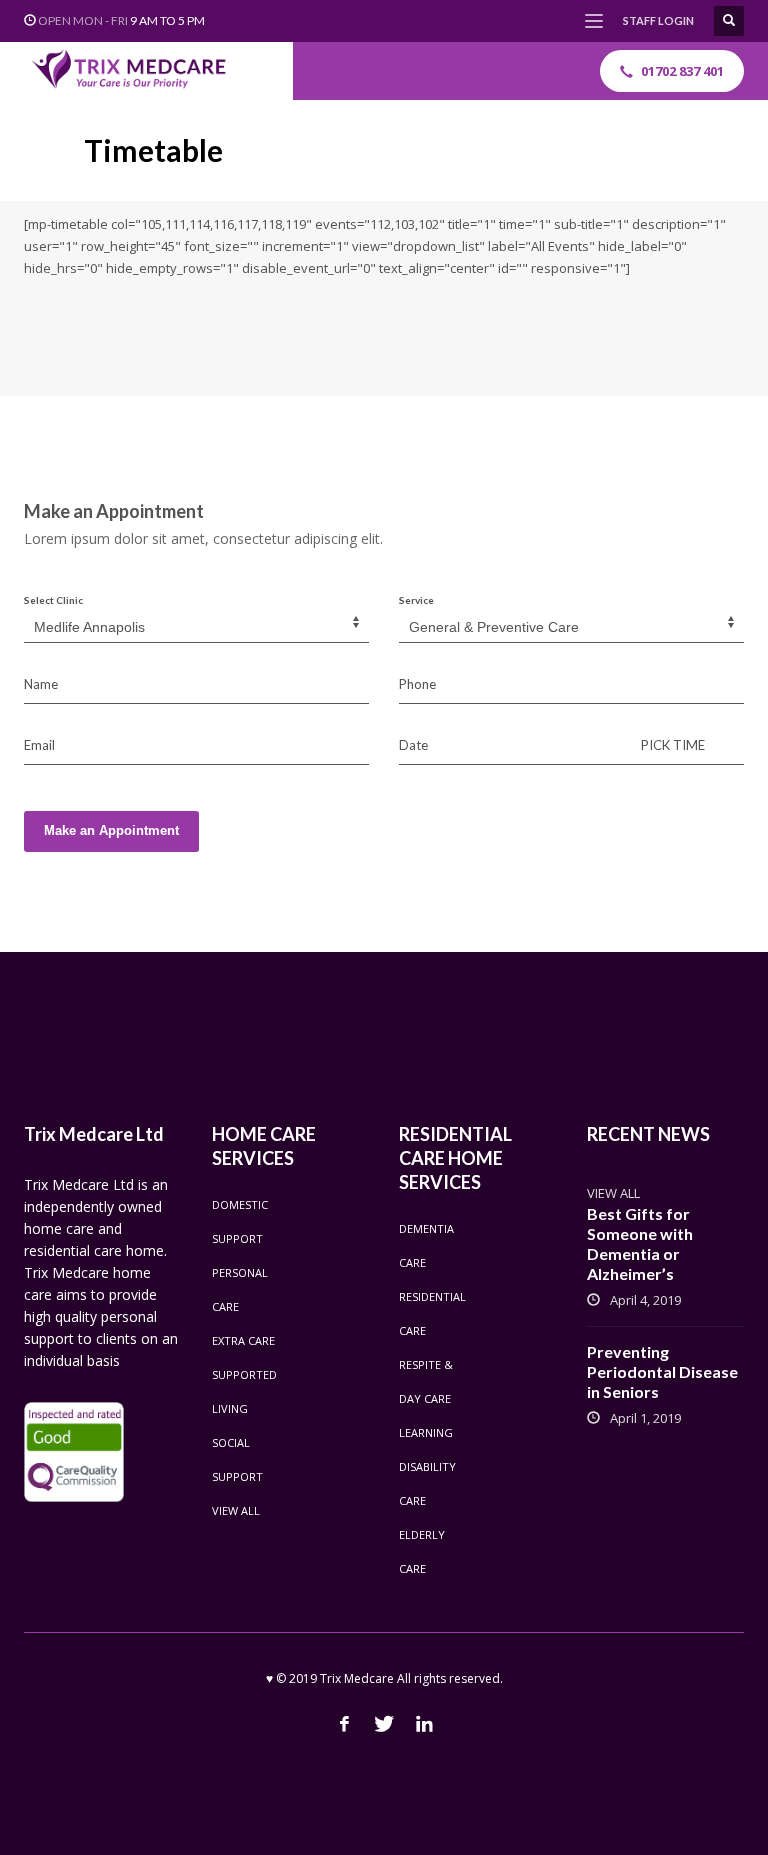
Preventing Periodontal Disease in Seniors (662, 1371)
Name (41, 684)
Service (416, 600)
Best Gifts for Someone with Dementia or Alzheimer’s (640, 1243)
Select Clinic (53, 600)
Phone (417, 684)
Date (413, 745)
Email (39, 745)
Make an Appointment (111, 830)
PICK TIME (673, 745)
